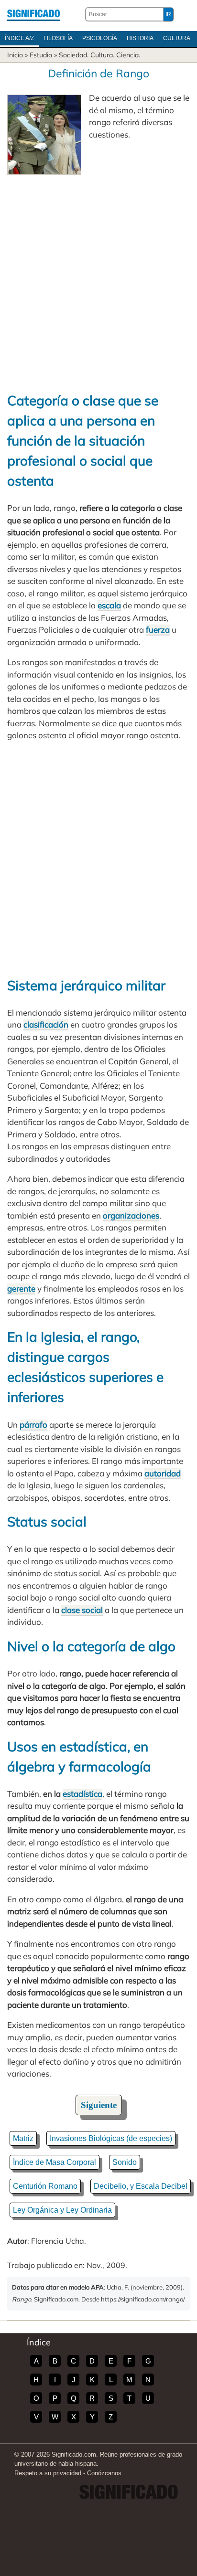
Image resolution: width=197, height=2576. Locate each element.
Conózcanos (104, 2473)
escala (109, 605)
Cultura (177, 38)
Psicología (100, 38)
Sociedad (73, 55)
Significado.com (33, 14)
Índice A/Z (19, 38)
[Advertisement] (98, 278)
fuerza (158, 630)
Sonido (125, 2162)
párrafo (33, 1425)
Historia (140, 38)
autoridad (163, 1473)
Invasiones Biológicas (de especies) (111, 2138)
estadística (82, 1794)
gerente (21, 1288)
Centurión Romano (45, 2186)
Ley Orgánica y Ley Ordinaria (62, 2210)
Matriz (23, 2138)
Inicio (15, 55)
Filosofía (58, 38)
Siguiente (99, 2105)
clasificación (46, 1024)
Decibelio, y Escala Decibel (141, 2186)
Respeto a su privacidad (48, 2473)
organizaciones (131, 1215)
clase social (82, 1610)
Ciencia (127, 55)
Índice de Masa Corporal (55, 2162)
